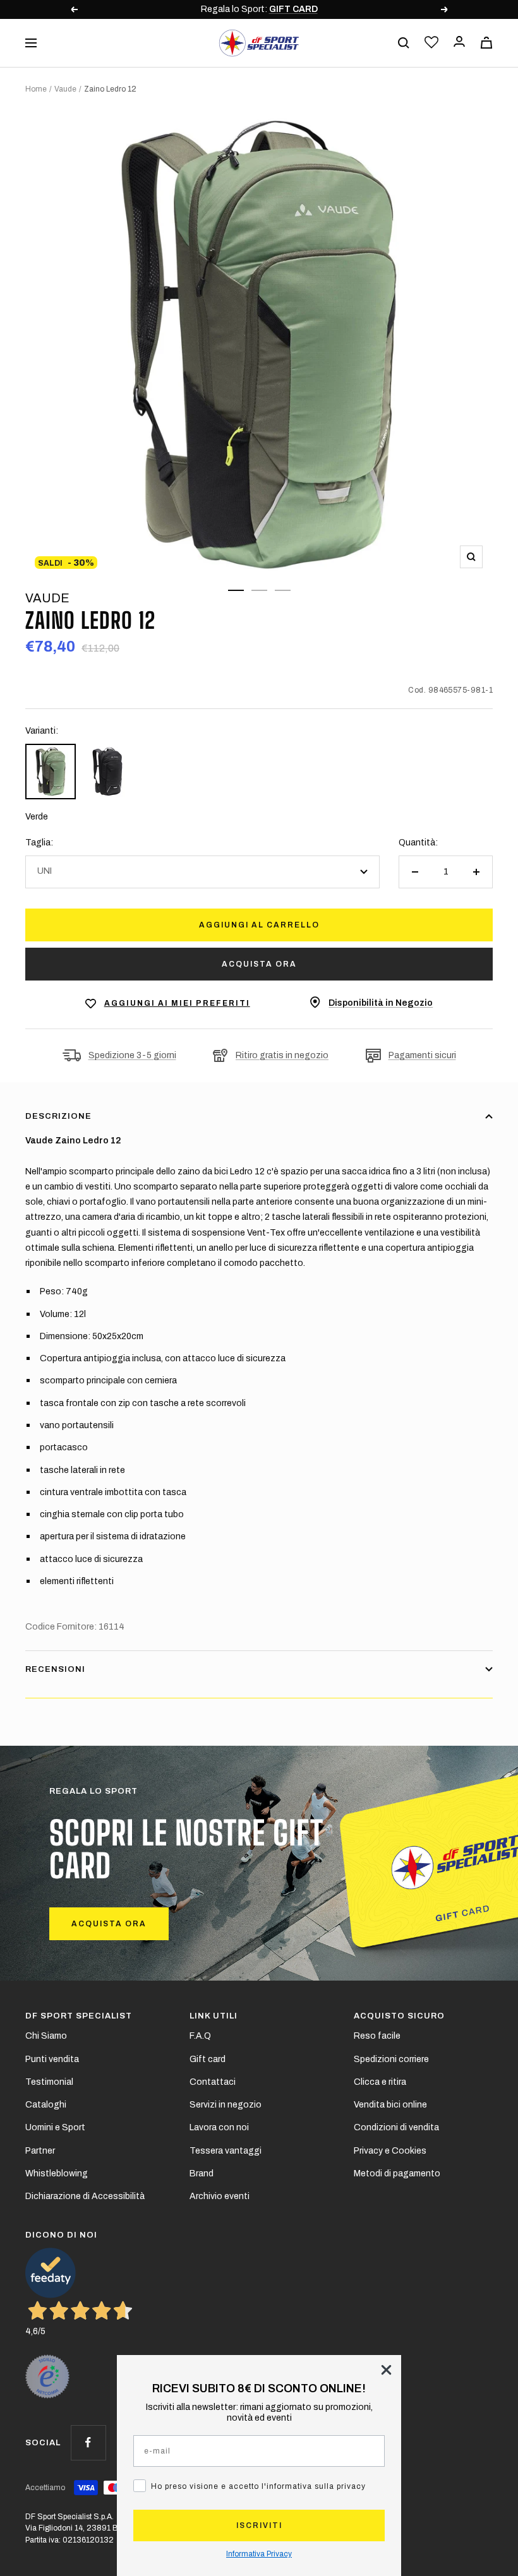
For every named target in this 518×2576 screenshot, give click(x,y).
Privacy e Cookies (390, 2151)
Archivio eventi (220, 2196)
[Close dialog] (386, 2370)
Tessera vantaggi (226, 2151)
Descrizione (58, 1116)
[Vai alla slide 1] (236, 590)
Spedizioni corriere (391, 2059)
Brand (202, 2173)
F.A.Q (200, 2036)
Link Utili (214, 2016)
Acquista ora (259, 964)
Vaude (65, 89)
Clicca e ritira (380, 2082)
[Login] (459, 43)
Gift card (208, 2059)
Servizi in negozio (226, 2105)
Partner (40, 2151)
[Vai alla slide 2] (259, 590)
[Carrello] (486, 43)
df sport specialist (79, 2016)
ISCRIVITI (259, 2525)
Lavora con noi (219, 2127)
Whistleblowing (57, 2173)
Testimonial (49, 2082)
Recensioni (55, 1669)
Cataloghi (46, 2105)
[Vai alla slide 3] (283, 590)
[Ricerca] (404, 43)
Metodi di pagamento (397, 2173)
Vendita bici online (390, 2105)
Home (36, 89)
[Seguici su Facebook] (88, 2442)
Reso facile (377, 2036)
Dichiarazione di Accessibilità (85, 2196)
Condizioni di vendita (396, 2127)
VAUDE (47, 598)
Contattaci (213, 2082)
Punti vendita (52, 2059)
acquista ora (109, 1924)
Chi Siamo (46, 2036)
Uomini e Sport (55, 2127)
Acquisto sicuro (399, 2016)
